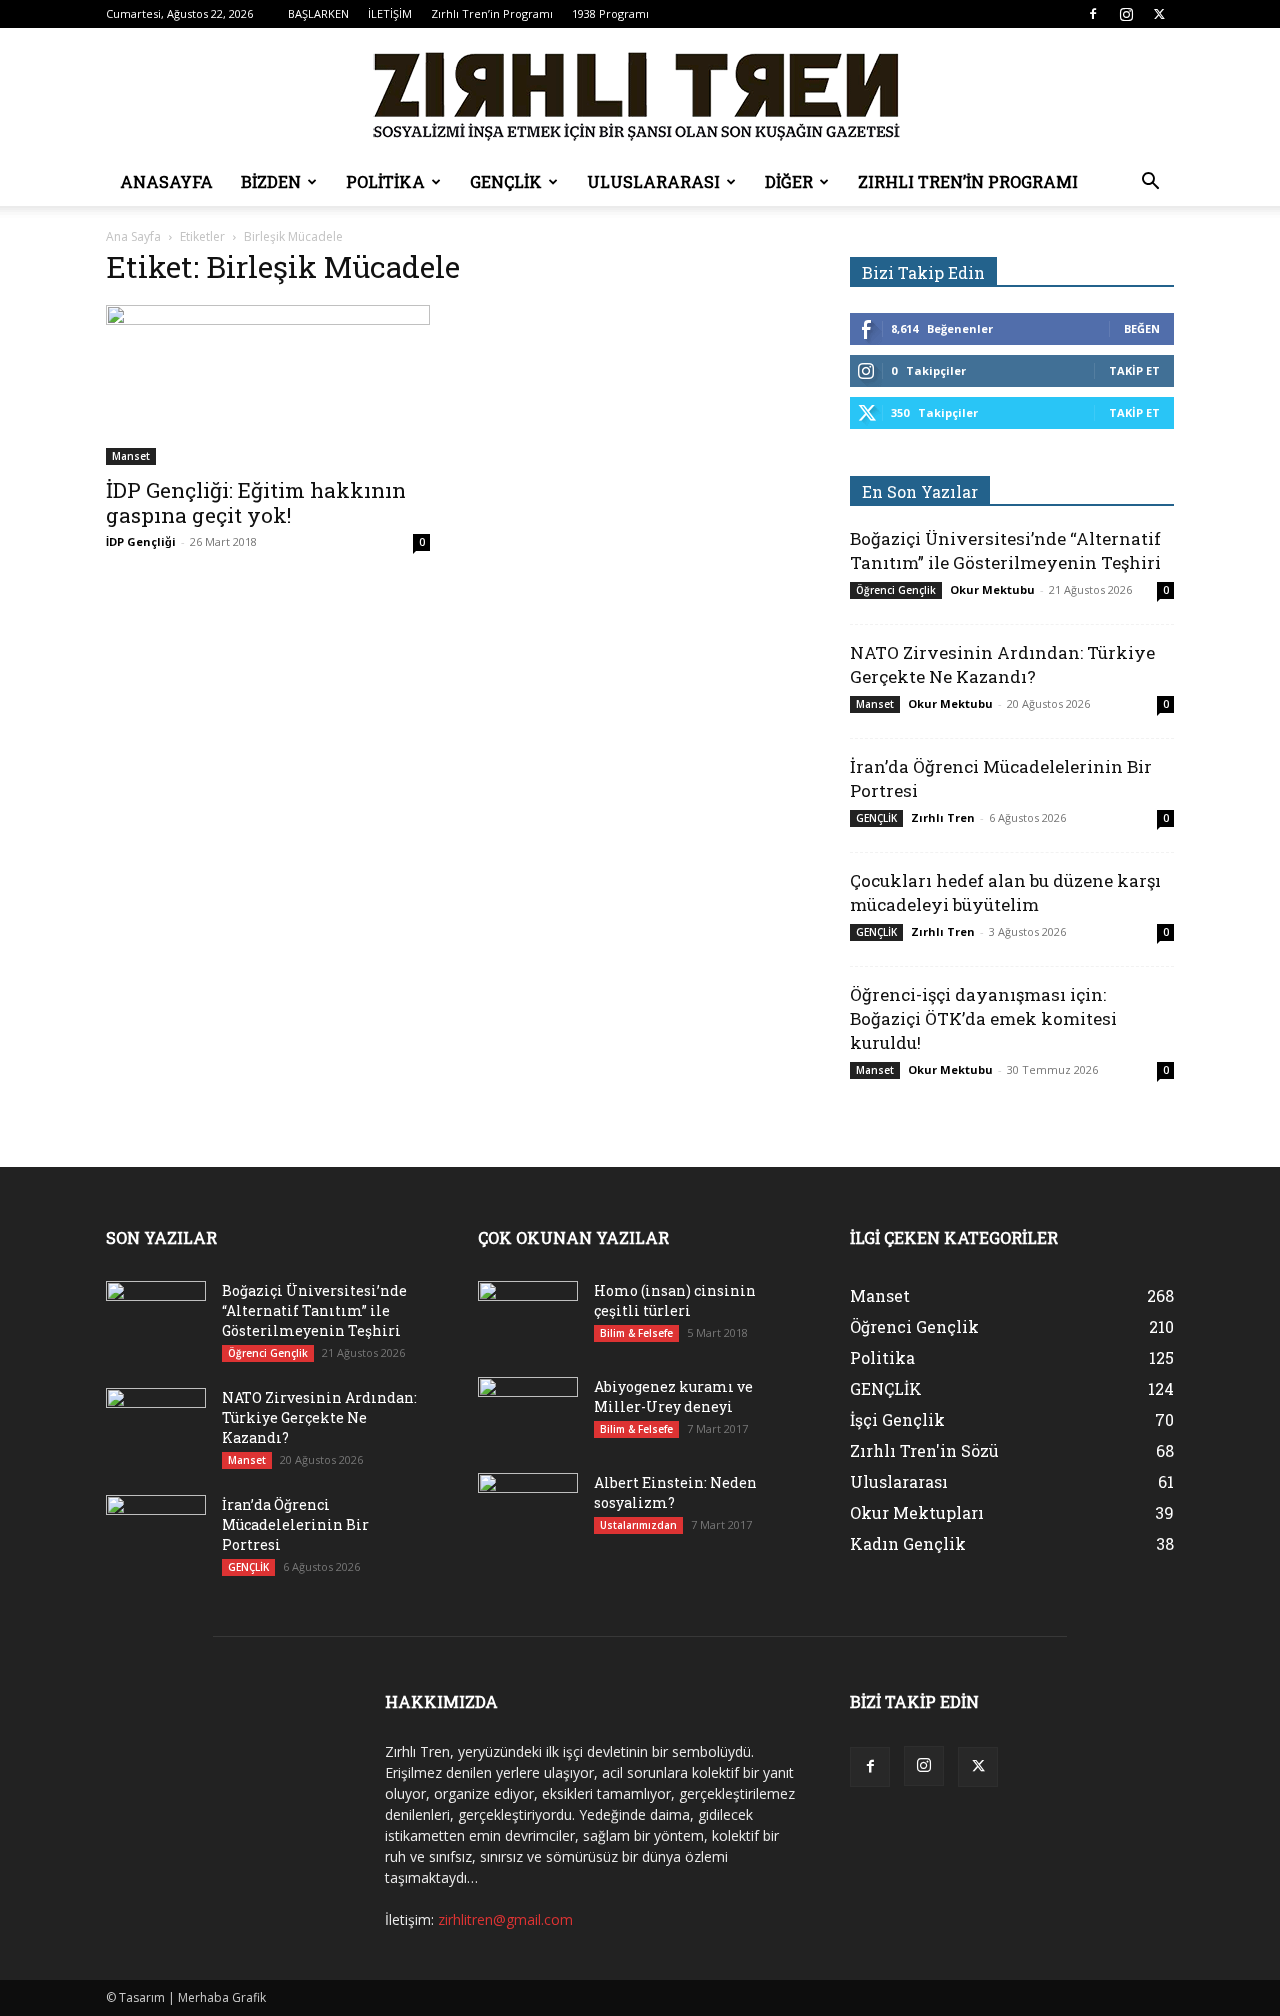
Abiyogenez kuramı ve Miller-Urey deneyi (673, 1396)
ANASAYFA (166, 181)
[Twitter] (1159, 14)
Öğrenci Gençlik (896, 590)
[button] (1150, 183)
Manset (131, 456)
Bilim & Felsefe (636, 1333)
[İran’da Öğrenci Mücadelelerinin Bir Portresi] (156, 1530)
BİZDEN (271, 181)
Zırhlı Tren (943, 817)
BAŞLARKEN (318, 13)
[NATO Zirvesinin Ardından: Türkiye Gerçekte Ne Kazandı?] (156, 1423)
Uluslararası (653, 181)
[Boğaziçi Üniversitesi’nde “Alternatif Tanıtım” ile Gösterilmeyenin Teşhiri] (156, 1316)
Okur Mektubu (992, 589)
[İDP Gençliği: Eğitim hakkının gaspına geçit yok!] (268, 385)
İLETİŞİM (390, 13)
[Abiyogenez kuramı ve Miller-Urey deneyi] (528, 1412)
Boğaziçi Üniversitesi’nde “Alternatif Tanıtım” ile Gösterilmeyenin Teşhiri (1005, 550)
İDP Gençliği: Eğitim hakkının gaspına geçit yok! (256, 502)
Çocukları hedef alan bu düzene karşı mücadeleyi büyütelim (1005, 892)
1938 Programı (610, 13)
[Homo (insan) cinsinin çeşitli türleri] (528, 1316)
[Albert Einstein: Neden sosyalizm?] (528, 1508)
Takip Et (1134, 370)
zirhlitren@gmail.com (505, 1919)
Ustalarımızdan (638, 1525)
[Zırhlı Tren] (640, 94)
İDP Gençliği (141, 541)
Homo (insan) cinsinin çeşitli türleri (675, 1300)
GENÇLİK (506, 181)
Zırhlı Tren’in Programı (492, 13)
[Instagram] (1126, 14)
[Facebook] (1093, 14)
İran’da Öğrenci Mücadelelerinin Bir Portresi (295, 1524)
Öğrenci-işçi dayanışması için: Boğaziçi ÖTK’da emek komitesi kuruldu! (983, 1018)
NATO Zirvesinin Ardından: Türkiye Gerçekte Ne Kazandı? (1002, 664)
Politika (385, 181)
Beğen (1142, 328)
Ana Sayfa (133, 236)
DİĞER (789, 181)
